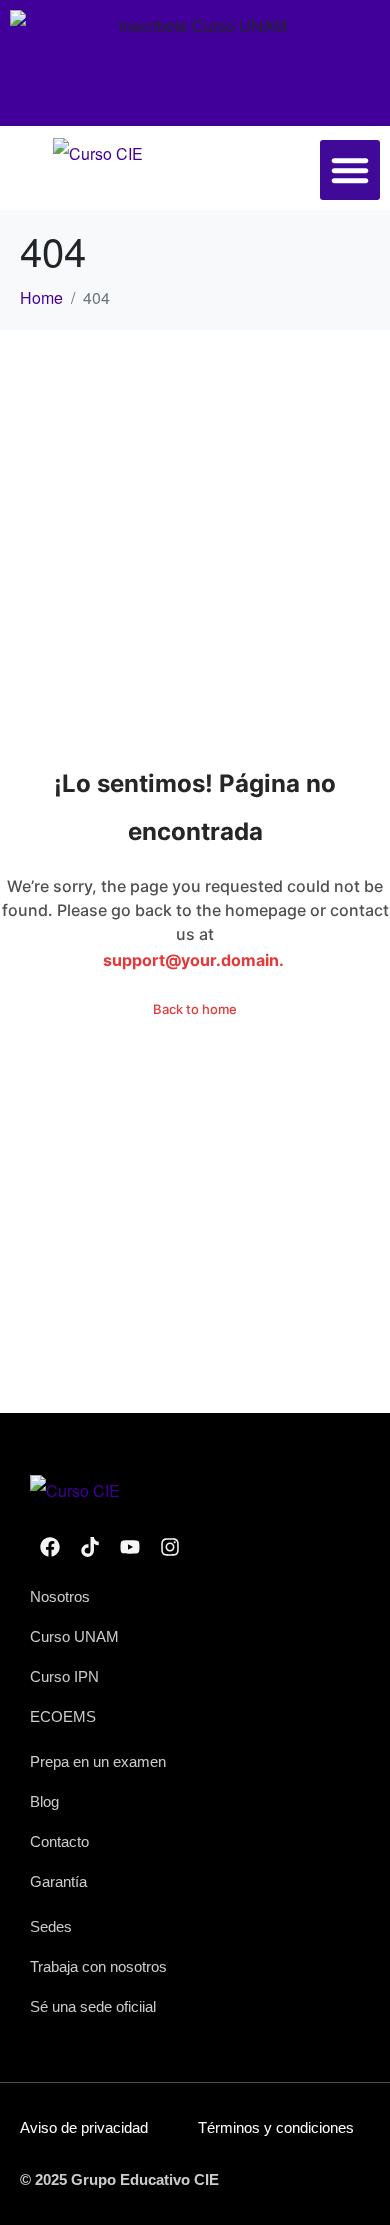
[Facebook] (50, 1547)
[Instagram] (170, 1547)
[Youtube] (130, 1547)
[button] (350, 170)
